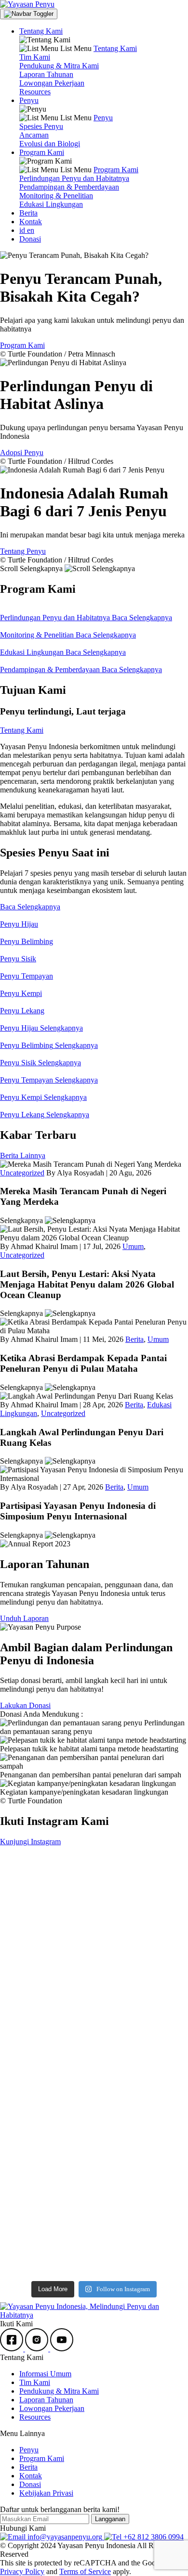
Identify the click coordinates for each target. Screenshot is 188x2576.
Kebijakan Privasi (46, 2493)
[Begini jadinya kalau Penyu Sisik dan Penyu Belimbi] (142, 2173)
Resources (35, 92)
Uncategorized (22, 1173)
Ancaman (34, 135)
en (31, 230)
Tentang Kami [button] (41, 31)
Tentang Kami (22, 730)
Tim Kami (35, 57)
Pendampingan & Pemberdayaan (69, 187)
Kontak (31, 222)
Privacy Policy (22, 2571)
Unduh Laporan (24, 1618)
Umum (133, 1246)
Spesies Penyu (41, 126)
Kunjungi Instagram (30, 1842)
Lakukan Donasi (25, 1705)
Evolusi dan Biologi (50, 144)
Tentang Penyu (23, 551)
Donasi (30, 239)
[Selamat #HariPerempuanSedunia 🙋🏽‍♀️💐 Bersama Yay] (46, 2147)
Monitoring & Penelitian (56, 196)
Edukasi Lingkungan (51, 204)
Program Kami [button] (42, 152)
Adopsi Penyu (22, 453)
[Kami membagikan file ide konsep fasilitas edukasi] (142, 1891)
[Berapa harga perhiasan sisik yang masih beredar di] (46, 1960)
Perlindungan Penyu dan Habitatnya (74, 178)
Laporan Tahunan (46, 74)
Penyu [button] (29, 100)
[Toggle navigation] (29, 14)
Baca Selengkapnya (30, 907)
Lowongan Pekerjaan (52, 83)
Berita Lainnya (23, 1155)
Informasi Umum (45, 2374)
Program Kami (22, 345)
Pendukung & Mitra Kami (59, 66)
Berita (28, 213)
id (23, 230)
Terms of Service (85, 2571)
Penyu (29, 2450)
